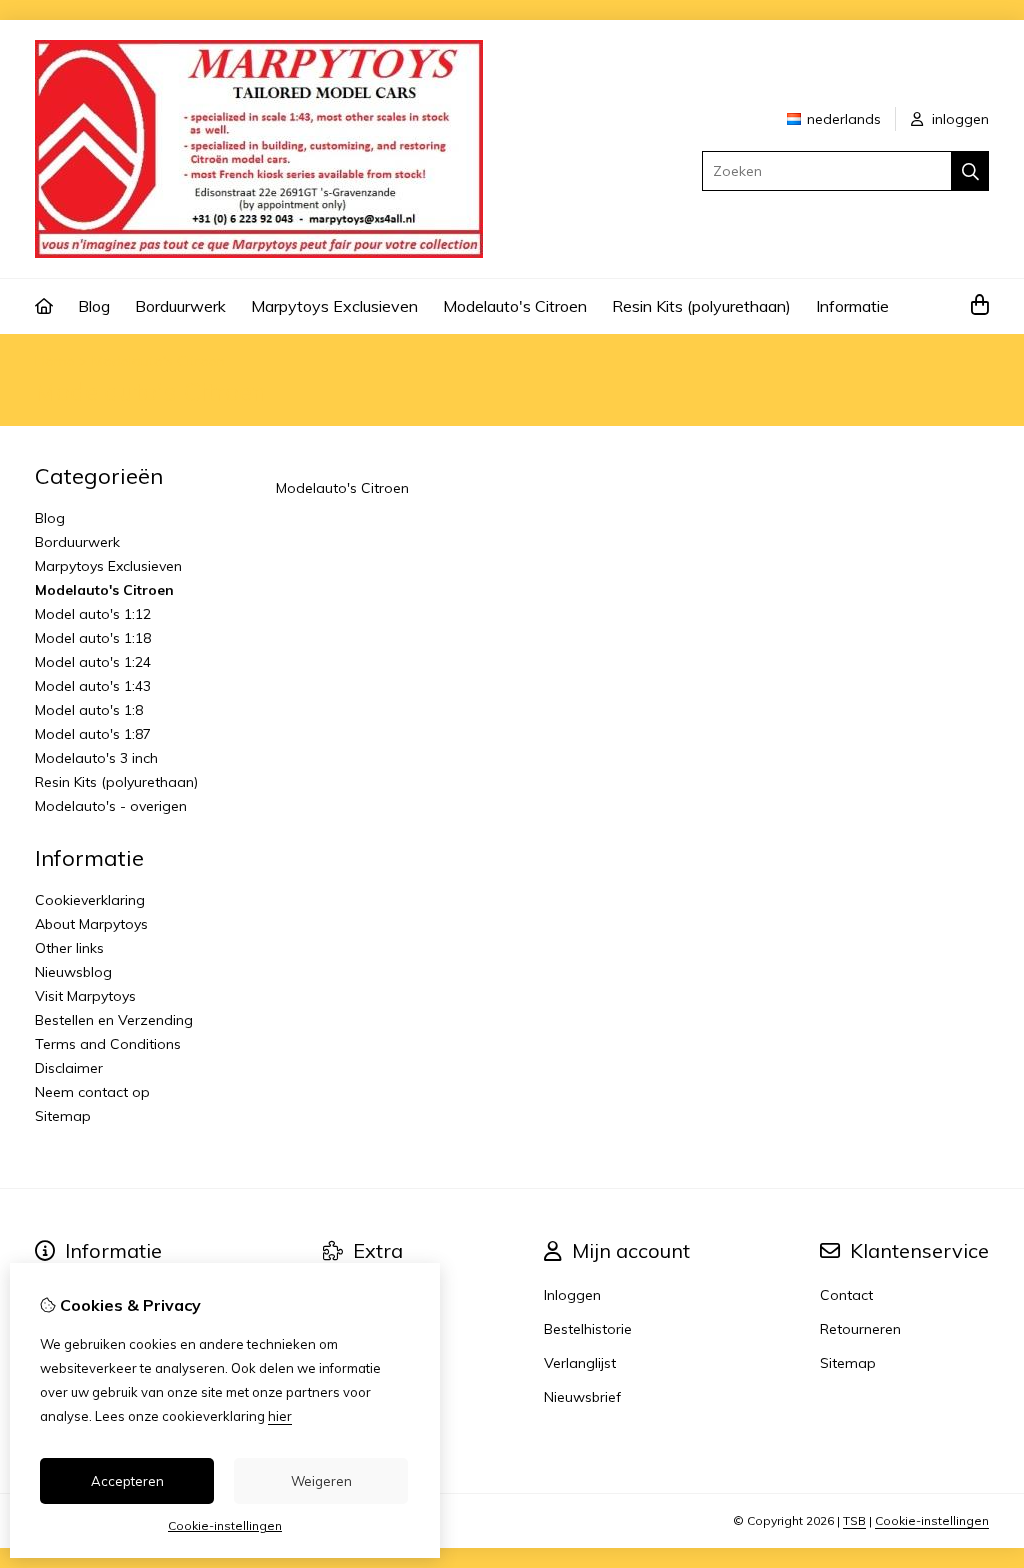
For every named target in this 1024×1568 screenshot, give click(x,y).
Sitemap (63, 1116)
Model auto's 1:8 (89, 710)
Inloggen (572, 1295)
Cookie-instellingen (932, 1520)
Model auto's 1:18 (93, 638)
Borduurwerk (180, 306)
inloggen (958, 119)
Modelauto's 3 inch (96, 758)
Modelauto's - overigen (111, 806)
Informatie (852, 306)
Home (55, 361)
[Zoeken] (970, 171)
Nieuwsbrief (582, 1397)
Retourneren (860, 1329)
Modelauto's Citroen (515, 306)
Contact (846, 1295)
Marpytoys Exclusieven (334, 306)
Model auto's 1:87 (93, 734)
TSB (854, 1520)
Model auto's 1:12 (93, 614)
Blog (94, 306)
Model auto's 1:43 (93, 686)
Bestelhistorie (588, 1329)
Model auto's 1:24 (93, 662)
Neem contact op (92, 1092)
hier (280, 1416)
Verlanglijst (580, 1363)
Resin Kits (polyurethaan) (701, 306)
